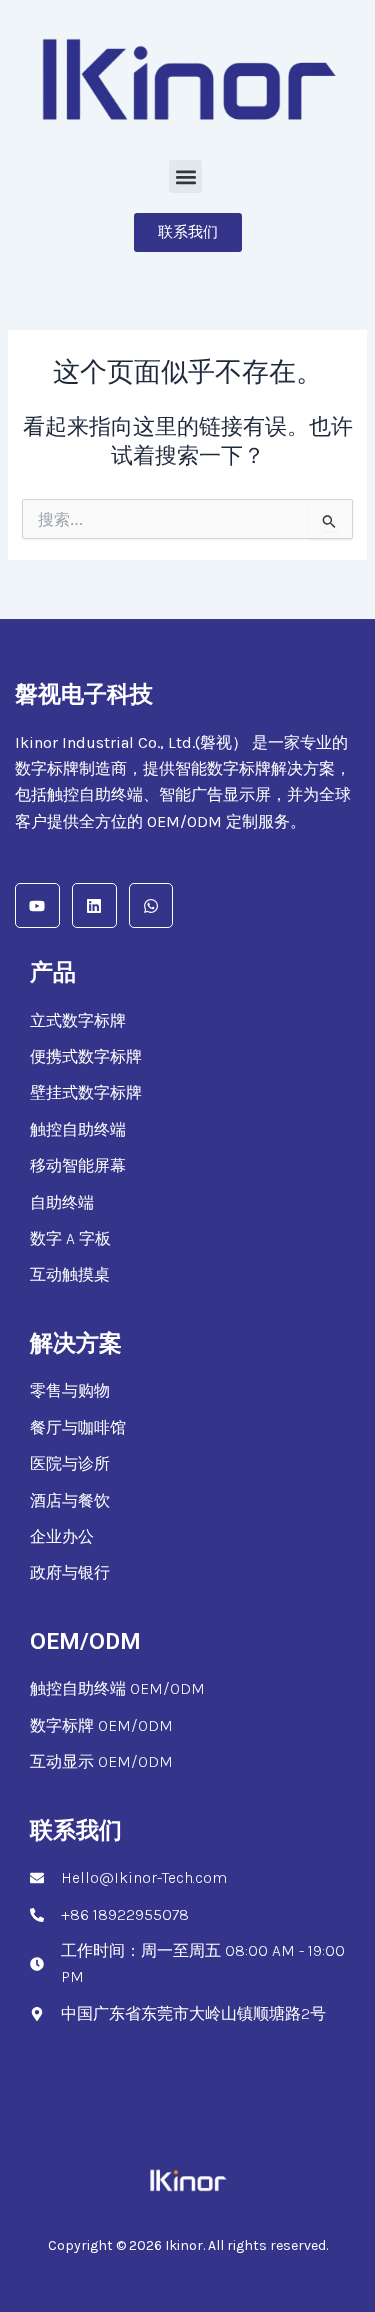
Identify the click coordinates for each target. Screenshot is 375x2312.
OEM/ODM (85, 1641)
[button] (185, 176)
